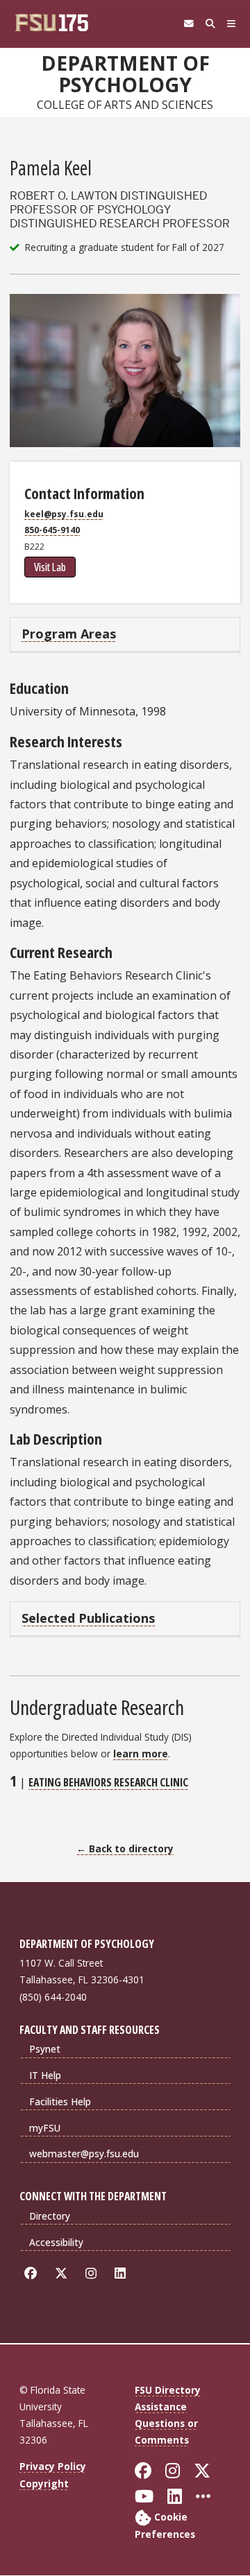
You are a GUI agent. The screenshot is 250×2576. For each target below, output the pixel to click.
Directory (50, 2216)
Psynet (45, 2049)
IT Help (45, 2075)
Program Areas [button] (69, 634)
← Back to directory (125, 1848)
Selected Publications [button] (88, 1618)
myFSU (45, 2128)
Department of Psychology (125, 74)
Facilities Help (60, 2101)
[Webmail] (189, 24)
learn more (141, 1753)
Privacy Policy (53, 2466)
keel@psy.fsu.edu (64, 514)
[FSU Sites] (232, 24)
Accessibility (56, 2242)
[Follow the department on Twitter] (64, 2273)
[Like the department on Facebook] (33, 2273)
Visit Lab (50, 567)
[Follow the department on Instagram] (93, 2273)
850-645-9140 (52, 530)
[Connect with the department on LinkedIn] (123, 2273)
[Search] (210, 24)
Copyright (44, 2483)
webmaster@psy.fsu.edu (84, 2153)
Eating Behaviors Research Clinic (108, 1782)
